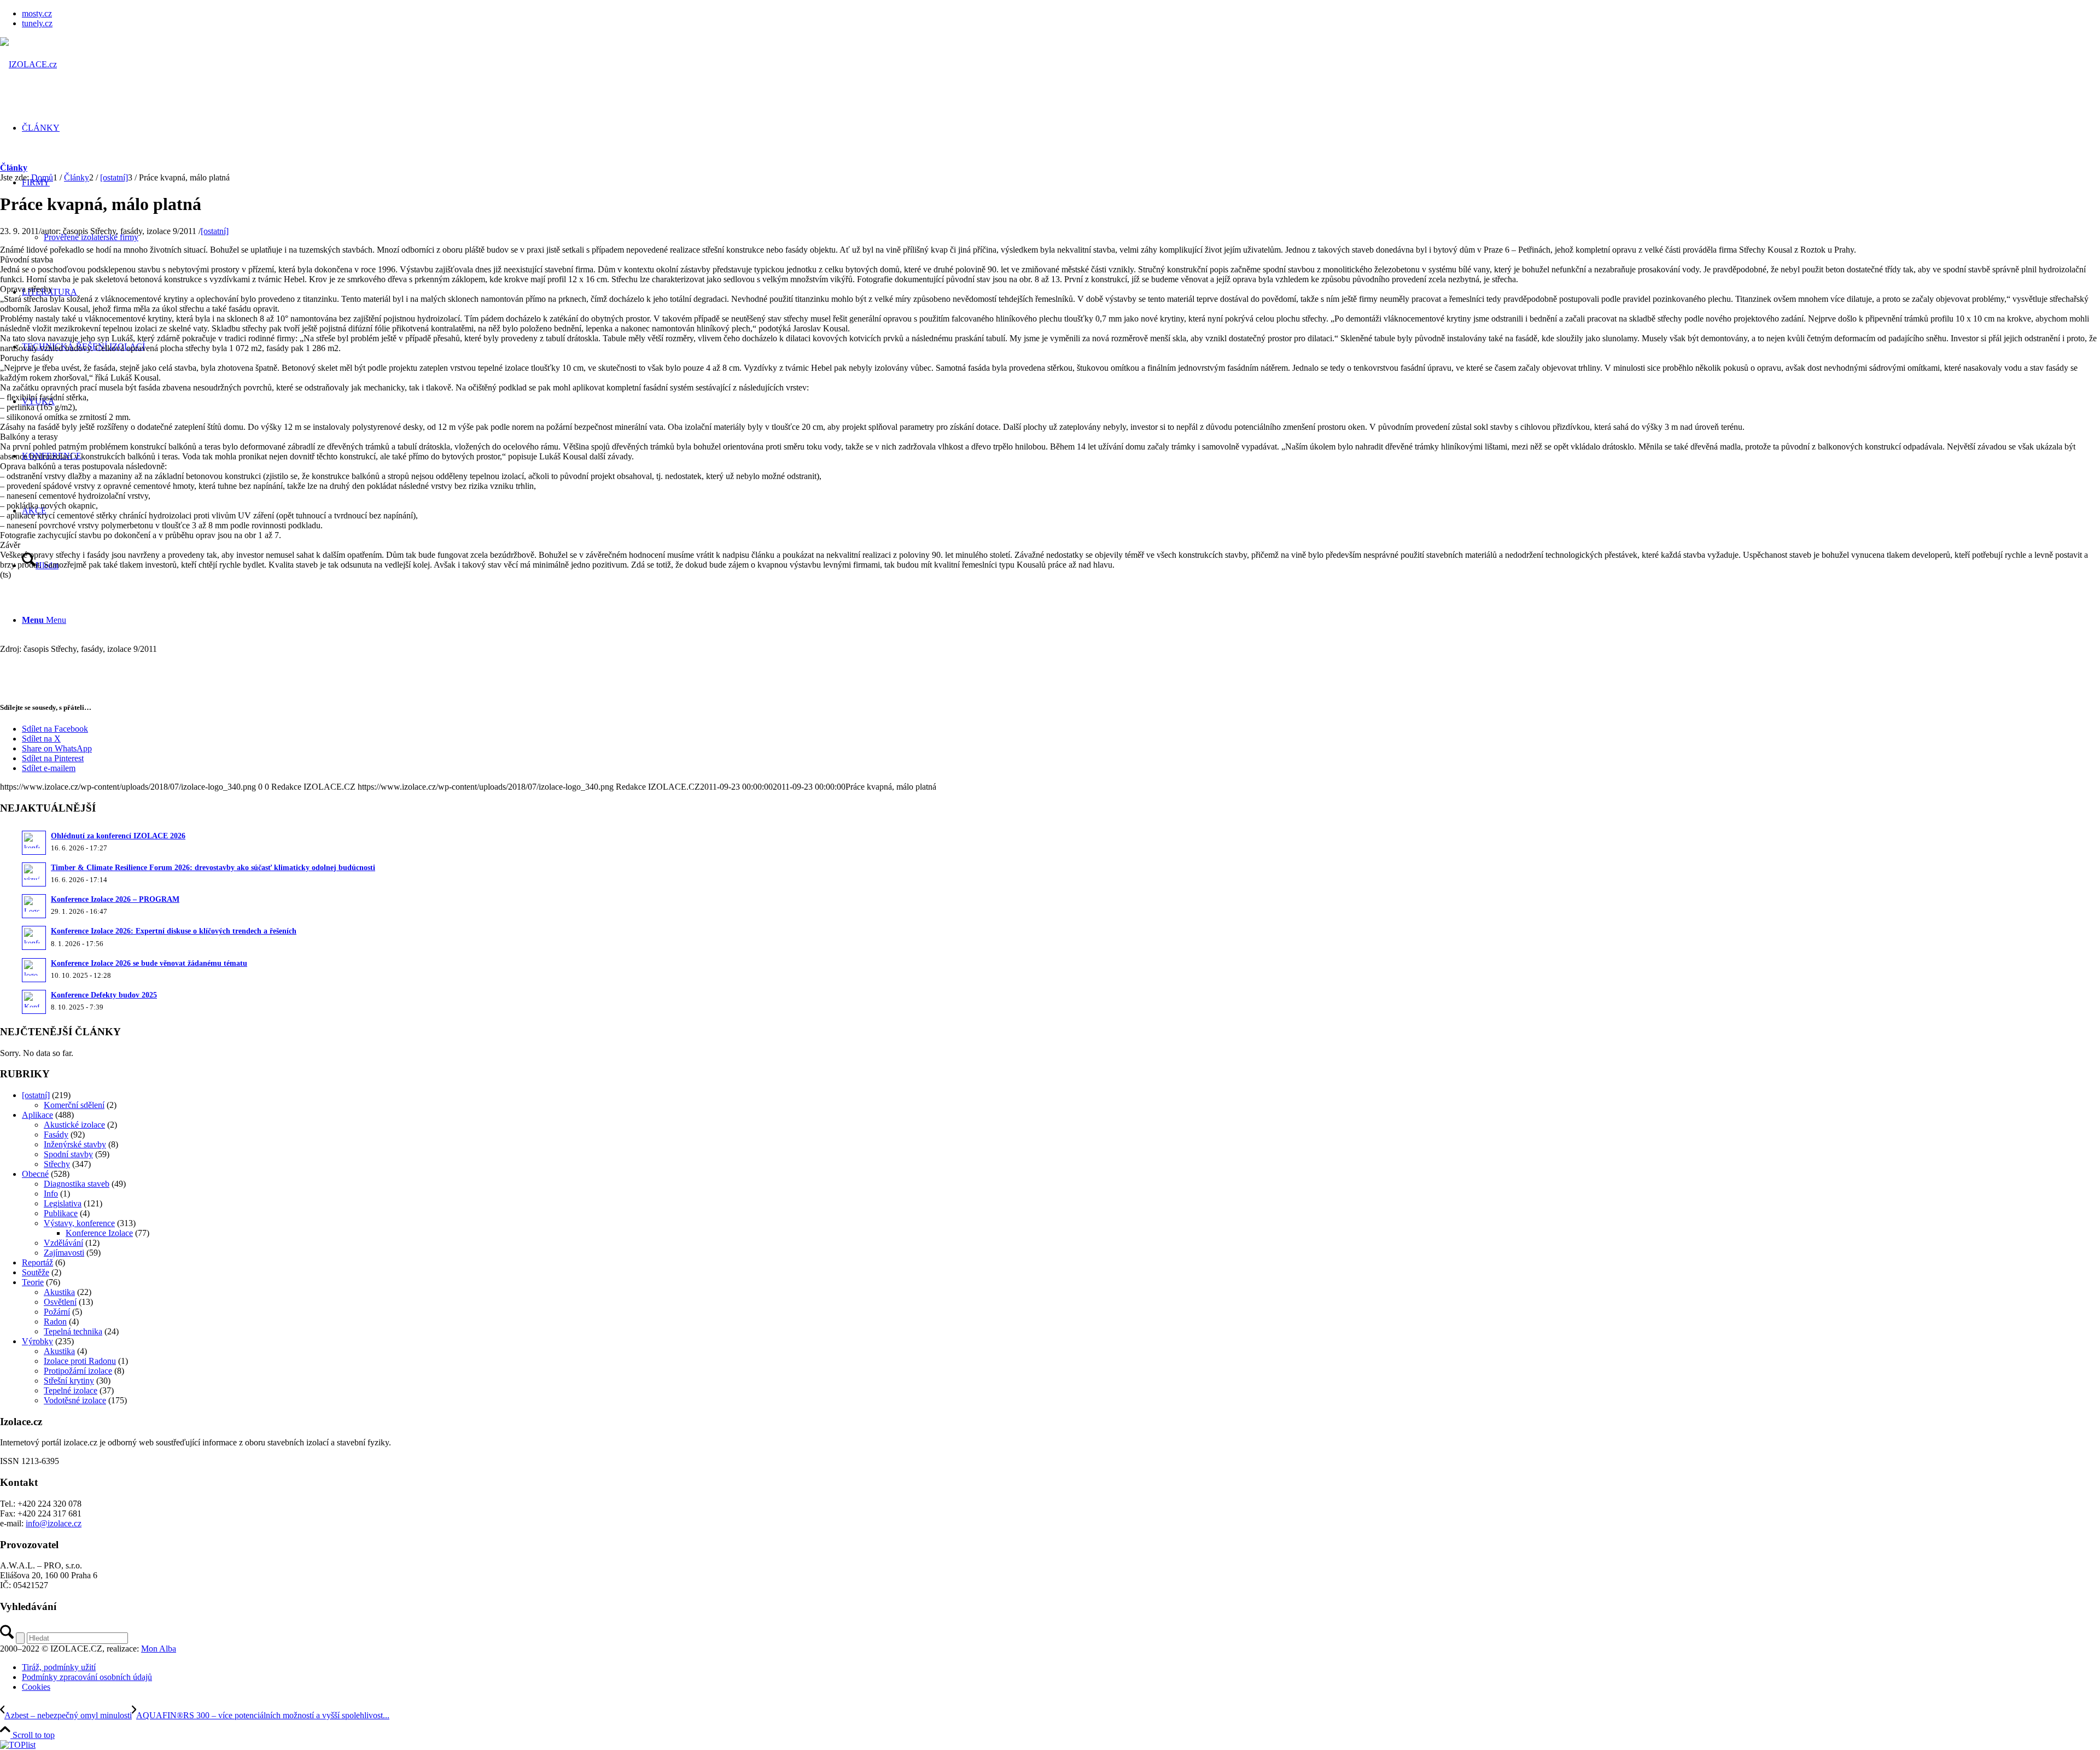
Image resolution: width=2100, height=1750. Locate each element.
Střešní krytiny (69, 1381)
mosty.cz (37, 13)
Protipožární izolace (78, 1371)
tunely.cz (37, 23)
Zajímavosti (64, 1253)
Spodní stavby (68, 1154)
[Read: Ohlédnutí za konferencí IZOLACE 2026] (34, 843)
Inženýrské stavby (75, 1144)
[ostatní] (215, 231)
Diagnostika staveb (77, 1184)
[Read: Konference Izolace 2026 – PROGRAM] (34, 906)
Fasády (56, 1134)
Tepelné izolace (71, 1390)
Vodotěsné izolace (75, 1400)
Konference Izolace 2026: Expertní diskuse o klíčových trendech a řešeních (174, 931)
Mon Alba (159, 1649)
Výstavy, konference (79, 1223)
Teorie (33, 1282)
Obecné (35, 1174)
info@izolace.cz (54, 1523)
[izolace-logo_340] (28, 64)
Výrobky (37, 1341)
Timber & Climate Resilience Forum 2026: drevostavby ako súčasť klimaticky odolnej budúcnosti (213, 868)
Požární (57, 1312)
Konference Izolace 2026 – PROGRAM (115, 899)
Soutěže (36, 1272)
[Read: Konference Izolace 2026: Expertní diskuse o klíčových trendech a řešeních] (34, 938)
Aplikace (37, 1115)
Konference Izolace (99, 1233)
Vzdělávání (63, 1243)
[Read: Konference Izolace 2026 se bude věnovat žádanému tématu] (34, 970)
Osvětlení (60, 1302)
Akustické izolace (74, 1125)
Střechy (57, 1164)
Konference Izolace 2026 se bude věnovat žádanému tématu (149, 963)
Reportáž (37, 1262)
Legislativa (63, 1203)
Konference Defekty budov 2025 (104, 995)
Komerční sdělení (74, 1105)
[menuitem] (1061, 14)
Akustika (59, 1292)
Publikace (61, 1213)
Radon (55, 1322)
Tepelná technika (73, 1331)
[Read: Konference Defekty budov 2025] (34, 1002)
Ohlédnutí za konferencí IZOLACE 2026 (118, 836)
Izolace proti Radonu (80, 1361)
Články (14, 168)
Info (51, 1194)
